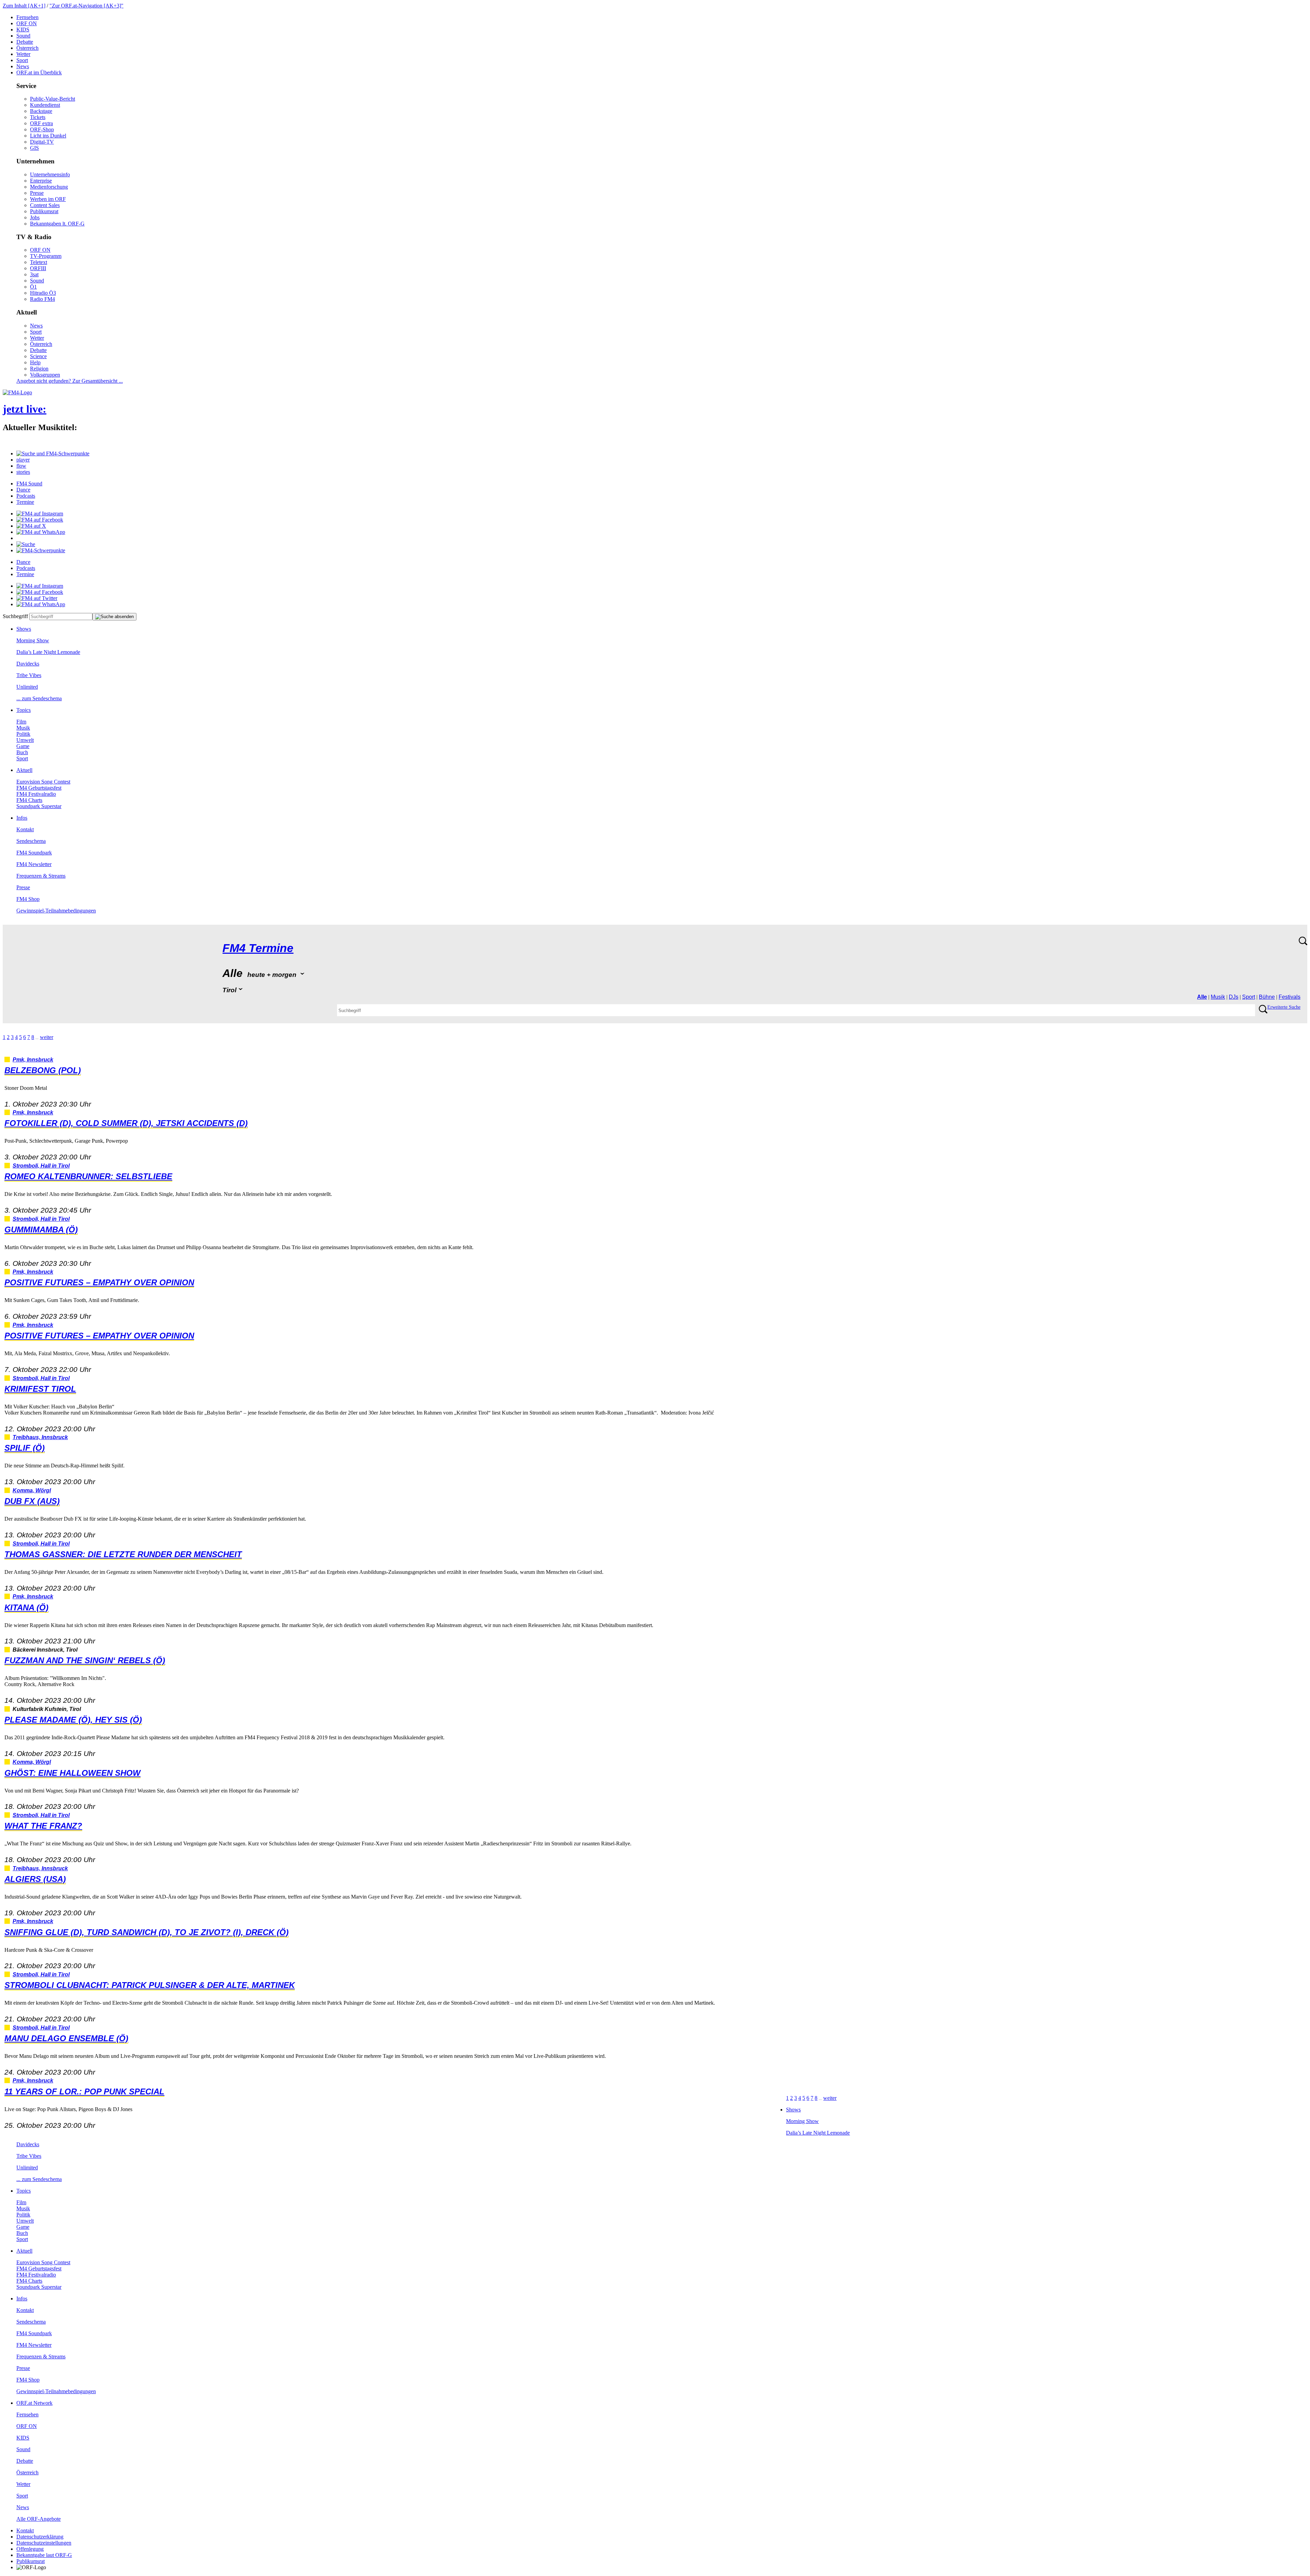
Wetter (23, 54)
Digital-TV (42, 142)
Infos (22, 818)
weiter (47, 1037)
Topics (24, 710)
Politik (23, 734)
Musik (23, 728)
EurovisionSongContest (43, 782)
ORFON (27, 23)
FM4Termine (258, 948)
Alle (1202, 997)
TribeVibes (29, 675)
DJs (1234, 997)
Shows (24, 629)
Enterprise (41, 181)
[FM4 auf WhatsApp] (41, 532)
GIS (34, 148)
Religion (39, 369)
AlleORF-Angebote (39, 2519)
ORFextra (41, 123)
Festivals (1290, 997)
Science (38, 356)
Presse (37, 193)
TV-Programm (46, 256)
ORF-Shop (42, 129)
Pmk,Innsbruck (33, 1060)
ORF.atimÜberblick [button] (39, 72)
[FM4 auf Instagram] (40, 514)
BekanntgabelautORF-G (44, 2555)
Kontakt (25, 829)
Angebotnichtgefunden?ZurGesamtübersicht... (70, 381)
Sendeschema (31, 841)
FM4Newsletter (34, 864)
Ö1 (33, 287)
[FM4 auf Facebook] (40, 520)
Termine (25, 502)
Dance (23, 490)
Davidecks (28, 664)
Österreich (27, 48)
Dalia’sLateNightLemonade (48, 652)
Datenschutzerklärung (40, 2537)
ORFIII (38, 268)
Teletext (39, 262)
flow (21, 466)
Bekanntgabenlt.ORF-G (57, 224)
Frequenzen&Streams (41, 876)
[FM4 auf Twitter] (37, 598)
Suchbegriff (15, 616)
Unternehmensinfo (50, 174)
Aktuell (24, 770)
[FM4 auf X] (31, 526)
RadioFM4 (42, 299)
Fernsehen (27, 17)
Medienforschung (49, 187)
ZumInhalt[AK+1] (24, 6)
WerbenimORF (48, 199)
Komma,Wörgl (32, 1490)
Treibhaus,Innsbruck (40, 1437)
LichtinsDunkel (48, 136)
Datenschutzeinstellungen (44, 2543)
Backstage (41, 111)
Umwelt (25, 740)
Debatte (25, 42)
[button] (53, 453)
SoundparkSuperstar (39, 806)
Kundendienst (45, 105)
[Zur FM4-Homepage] (17, 392)
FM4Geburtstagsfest (39, 788)
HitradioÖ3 (43, 293)
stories (23, 472)
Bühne (1267, 997)
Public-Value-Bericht (53, 99)
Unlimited (27, 687)
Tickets (38, 117)
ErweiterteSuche (1284, 1007)
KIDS (23, 30)
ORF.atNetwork (34, 2403)
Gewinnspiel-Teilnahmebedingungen (56, 911)
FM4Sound (29, 484)
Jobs (35, 217)
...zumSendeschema (39, 698)
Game (23, 746)
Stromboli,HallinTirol (41, 1166)
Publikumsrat (44, 211)
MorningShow (33, 640)
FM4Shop (28, 899)
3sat (34, 274)
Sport (22, 60)
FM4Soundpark (34, 853)
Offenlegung (30, 2549)
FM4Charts (29, 800)
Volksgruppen (45, 375)
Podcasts (26, 496)
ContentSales (45, 205)
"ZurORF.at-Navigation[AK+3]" (86, 6)
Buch (22, 752)
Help (35, 362)
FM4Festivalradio (36, 794)
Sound (23, 36)
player (23, 460)
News (23, 66)
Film (21, 722)
